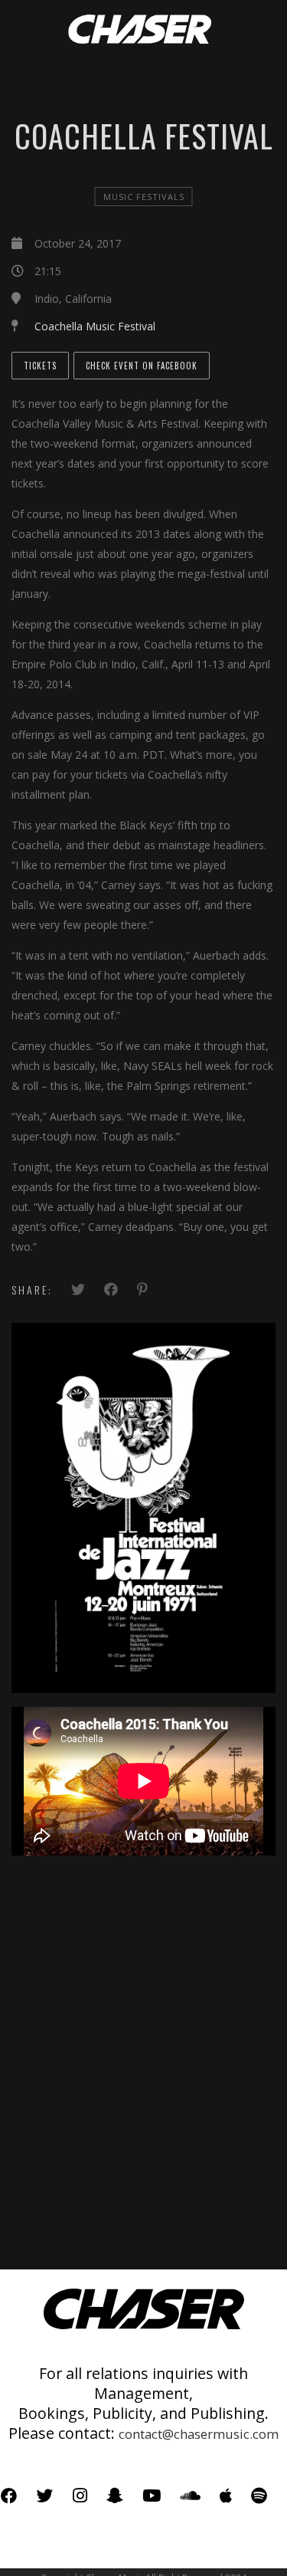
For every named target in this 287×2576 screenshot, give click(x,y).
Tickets (40, 366)
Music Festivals (144, 197)
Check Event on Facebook (142, 366)
